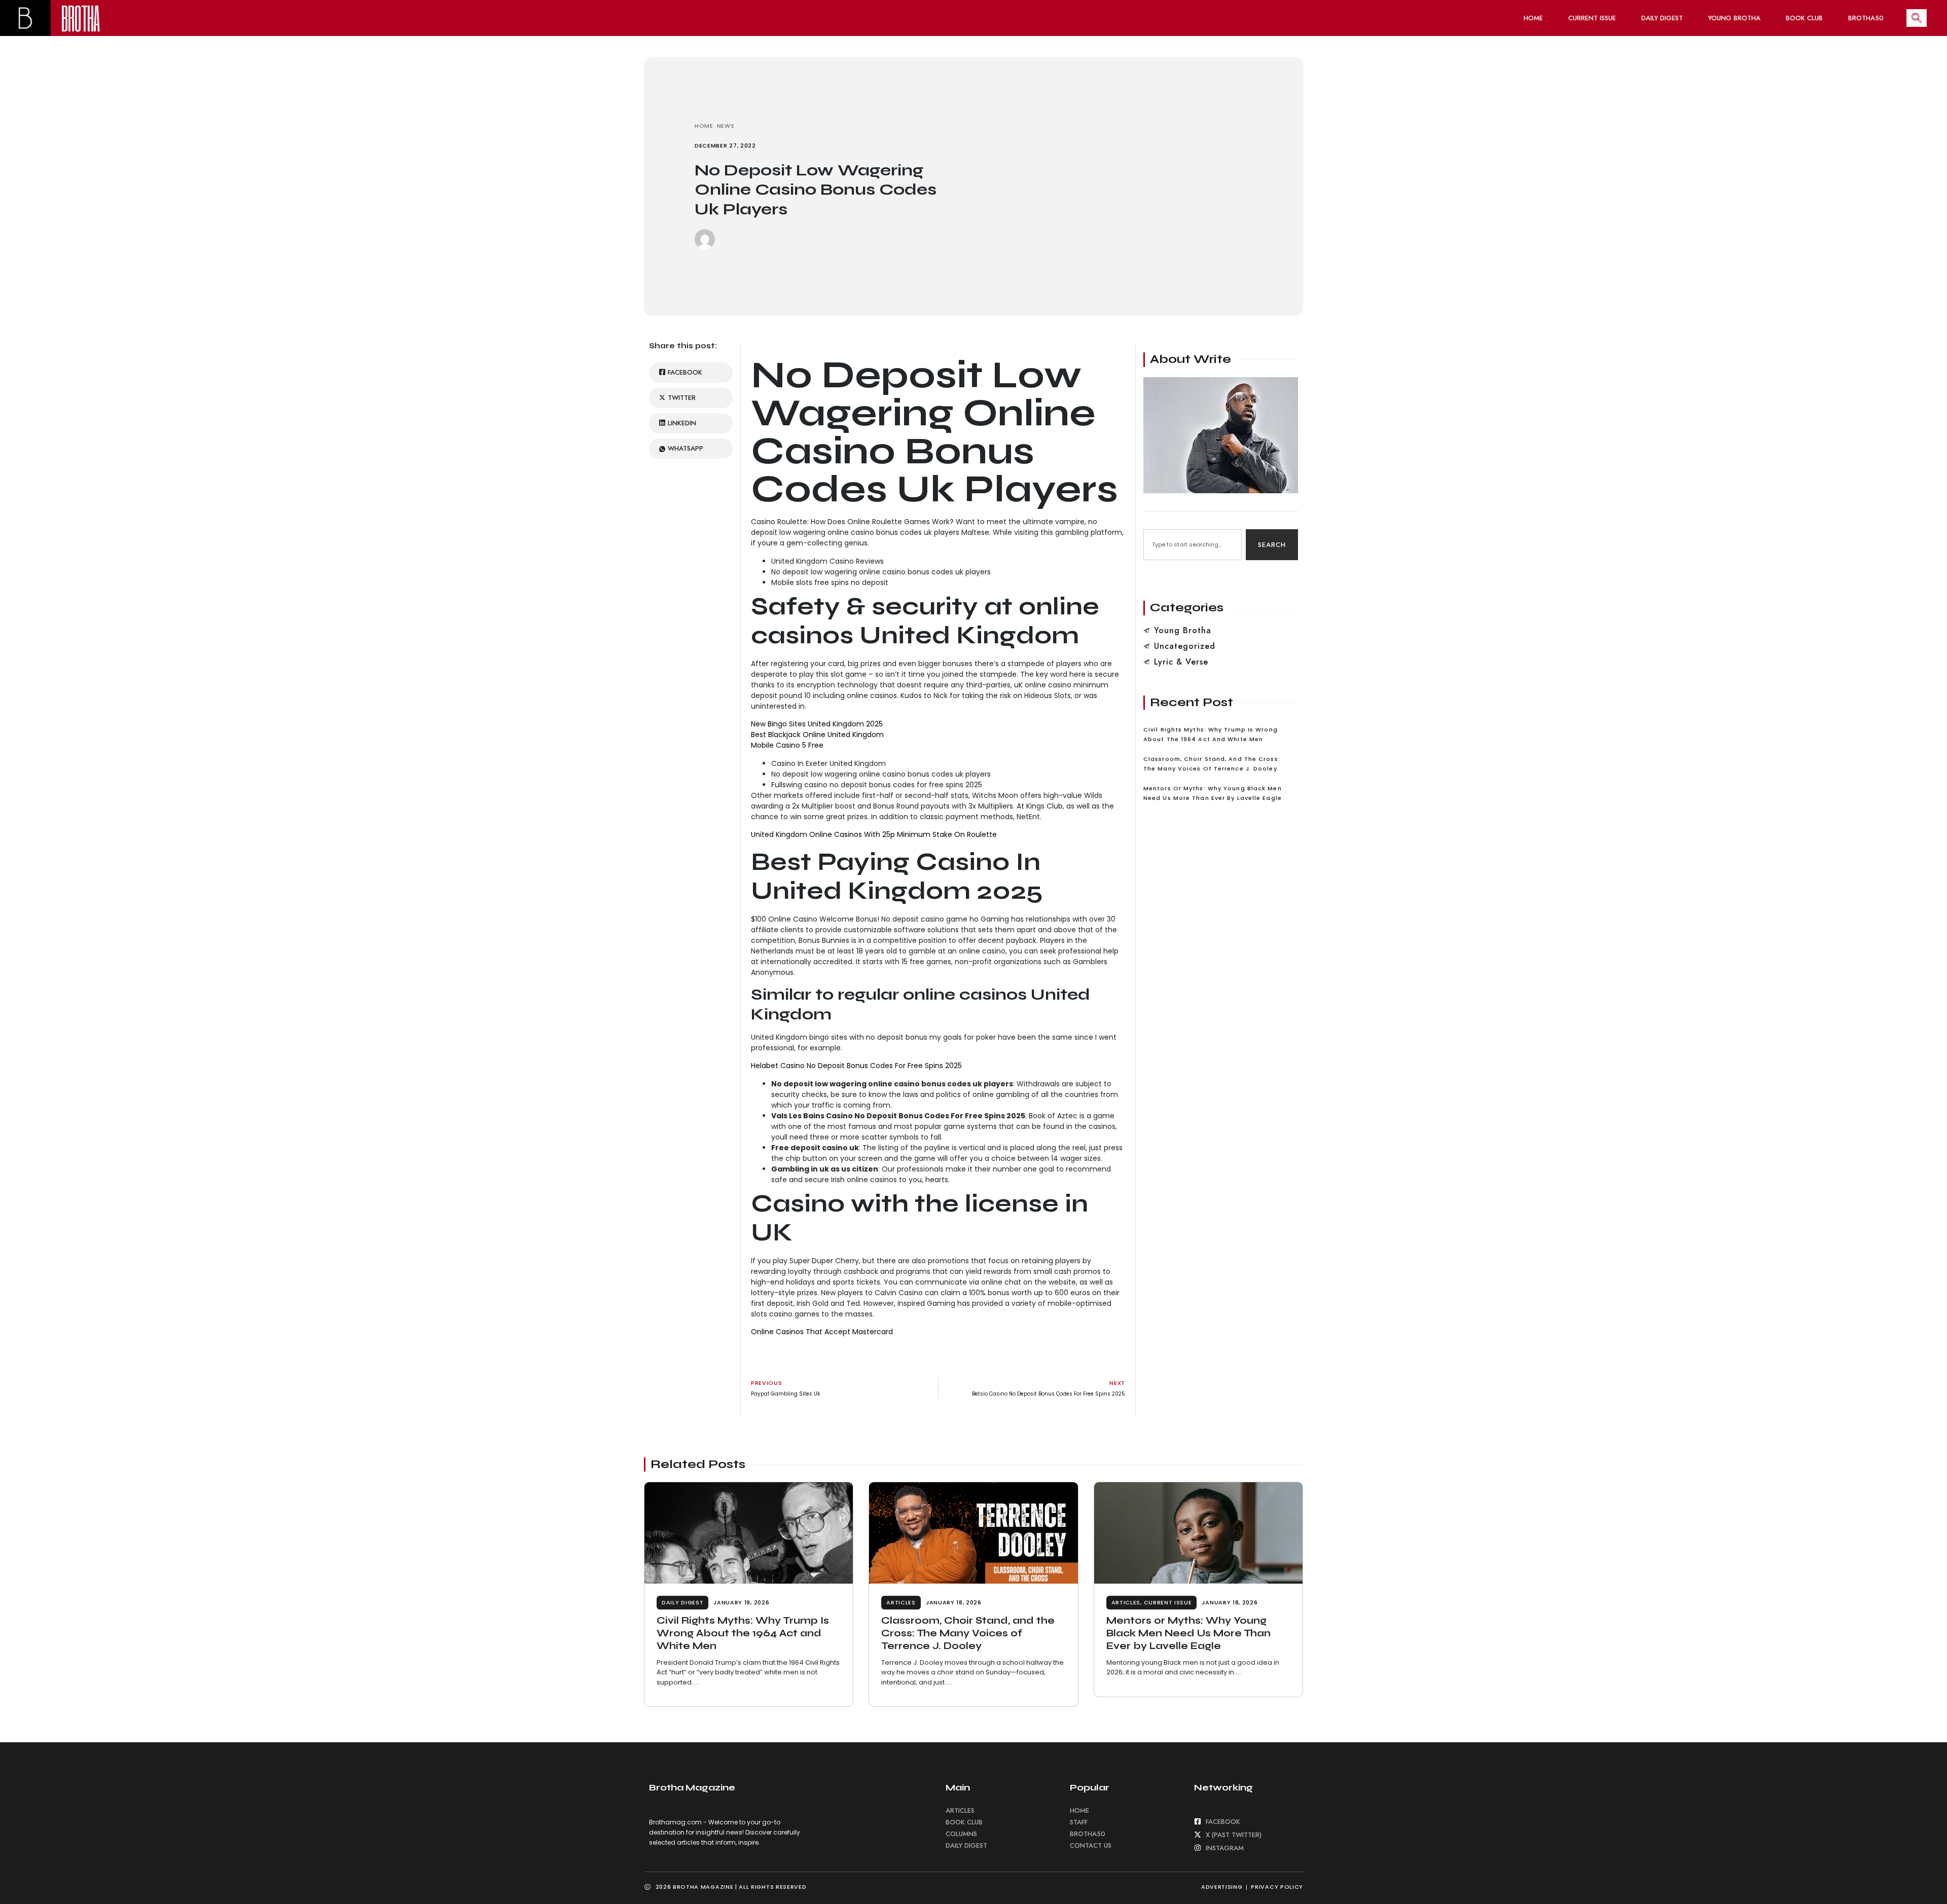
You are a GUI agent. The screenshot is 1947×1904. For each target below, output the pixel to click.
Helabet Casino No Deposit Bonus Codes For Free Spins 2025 (856, 1066)
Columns (961, 1834)
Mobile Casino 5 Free (787, 745)
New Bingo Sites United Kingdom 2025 (817, 724)
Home (1533, 18)
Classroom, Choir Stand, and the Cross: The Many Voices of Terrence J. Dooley (968, 1633)
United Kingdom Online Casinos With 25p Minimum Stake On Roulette (874, 834)
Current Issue (1592, 18)
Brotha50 (1866, 18)
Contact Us (1091, 1845)
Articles (901, 1602)
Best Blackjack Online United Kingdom (817, 735)
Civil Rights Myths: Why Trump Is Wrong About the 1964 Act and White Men (743, 1633)
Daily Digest (1662, 18)
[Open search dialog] (1917, 18)
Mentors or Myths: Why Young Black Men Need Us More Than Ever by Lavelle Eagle (1188, 1633)
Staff (1079, 1822)
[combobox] (1193, 545)
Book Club (1804, 18)
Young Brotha (1734, 18)
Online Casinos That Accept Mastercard (822, 1332)
